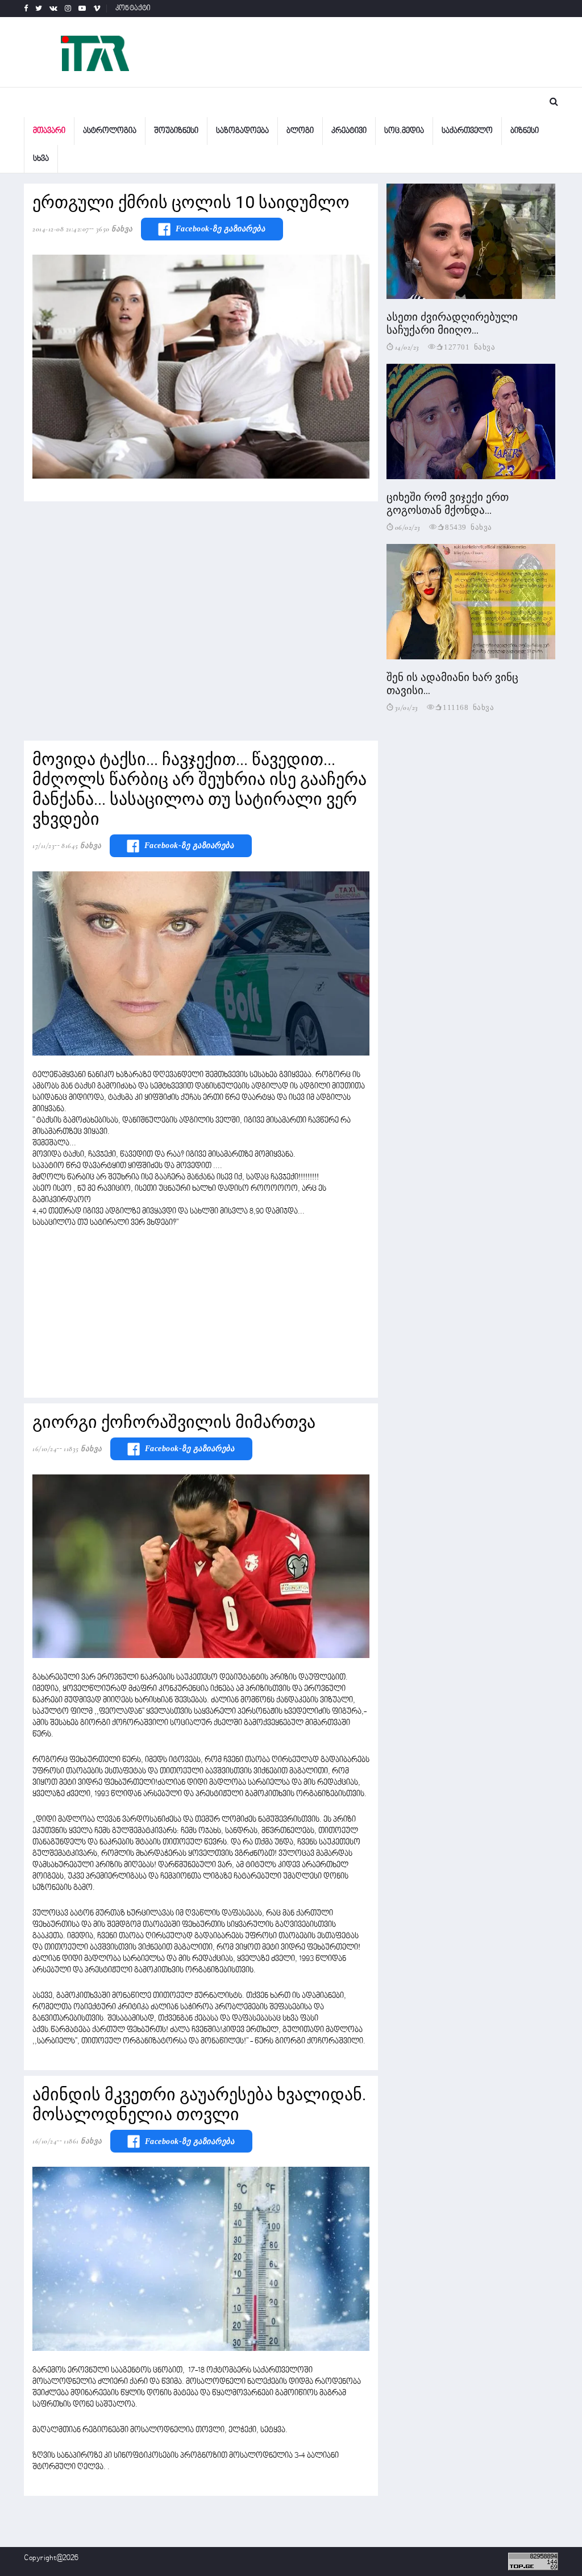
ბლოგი (300, 131)
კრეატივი (349, 131)
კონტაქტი (133, 9)
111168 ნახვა (468, 707)
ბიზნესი (525, 131)
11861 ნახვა (83, 2141)
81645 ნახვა (82, 846)
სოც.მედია (404, 131)
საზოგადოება (242, 131)
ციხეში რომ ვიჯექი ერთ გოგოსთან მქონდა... (448, 504)
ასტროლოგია (110, 131)
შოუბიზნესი (176, 131)
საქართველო (467, 131)
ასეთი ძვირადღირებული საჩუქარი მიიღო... (452, 323)
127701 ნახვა (469, 346)
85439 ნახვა (469, 527)
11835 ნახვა (83, 1449)
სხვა (41, 159)
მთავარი (49, 131)
